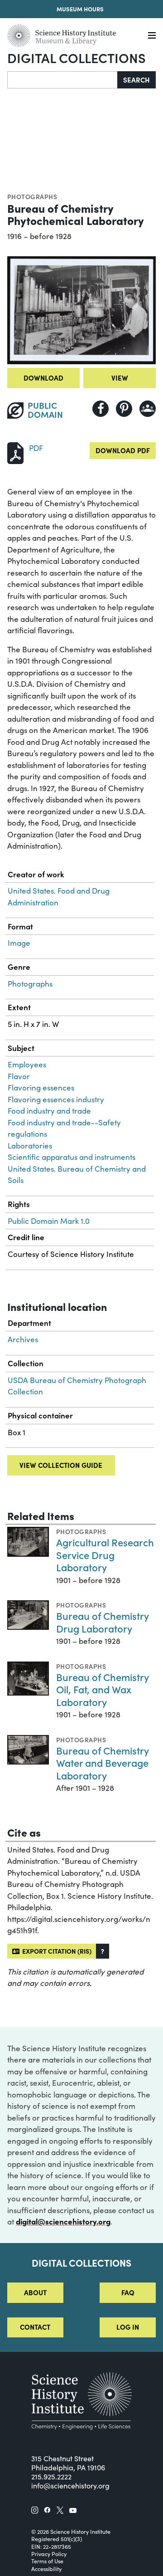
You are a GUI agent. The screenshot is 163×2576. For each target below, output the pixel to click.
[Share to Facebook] (101, 409)
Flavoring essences (41, 1088)
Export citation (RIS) (55, 1951)
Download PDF (123, 450)
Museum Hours (80, 9)
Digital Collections (77, 57)
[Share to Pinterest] (124, 409)
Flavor (19, 1076)
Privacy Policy (49, 2554)
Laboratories (30, 1146)
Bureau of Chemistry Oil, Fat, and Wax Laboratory (103, 1689)
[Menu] (152, 36)
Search (137, 80)
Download (43, 378)
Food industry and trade (49, 1111)
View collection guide (61, 1465)
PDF (36, 448)
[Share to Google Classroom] (148, 409)
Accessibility (46, 2569)
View (120, 378)
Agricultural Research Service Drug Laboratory (105, 1554)
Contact (35, 2327)
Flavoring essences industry (56, 1099)
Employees (27, 1064)
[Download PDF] (15, 452)
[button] (103, 1951)
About (35, 2292)
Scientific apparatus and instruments (72, 1157)
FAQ (128, 2292)
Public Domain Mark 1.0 (49, 1221)
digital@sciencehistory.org (63, 2221)
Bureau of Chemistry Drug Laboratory (103, 1622)
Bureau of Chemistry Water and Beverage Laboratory (103, 1763)
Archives (23, 1339)
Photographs (32, 196)
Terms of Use (47, 2561)
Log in (128, 2327)
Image (19, 943)
